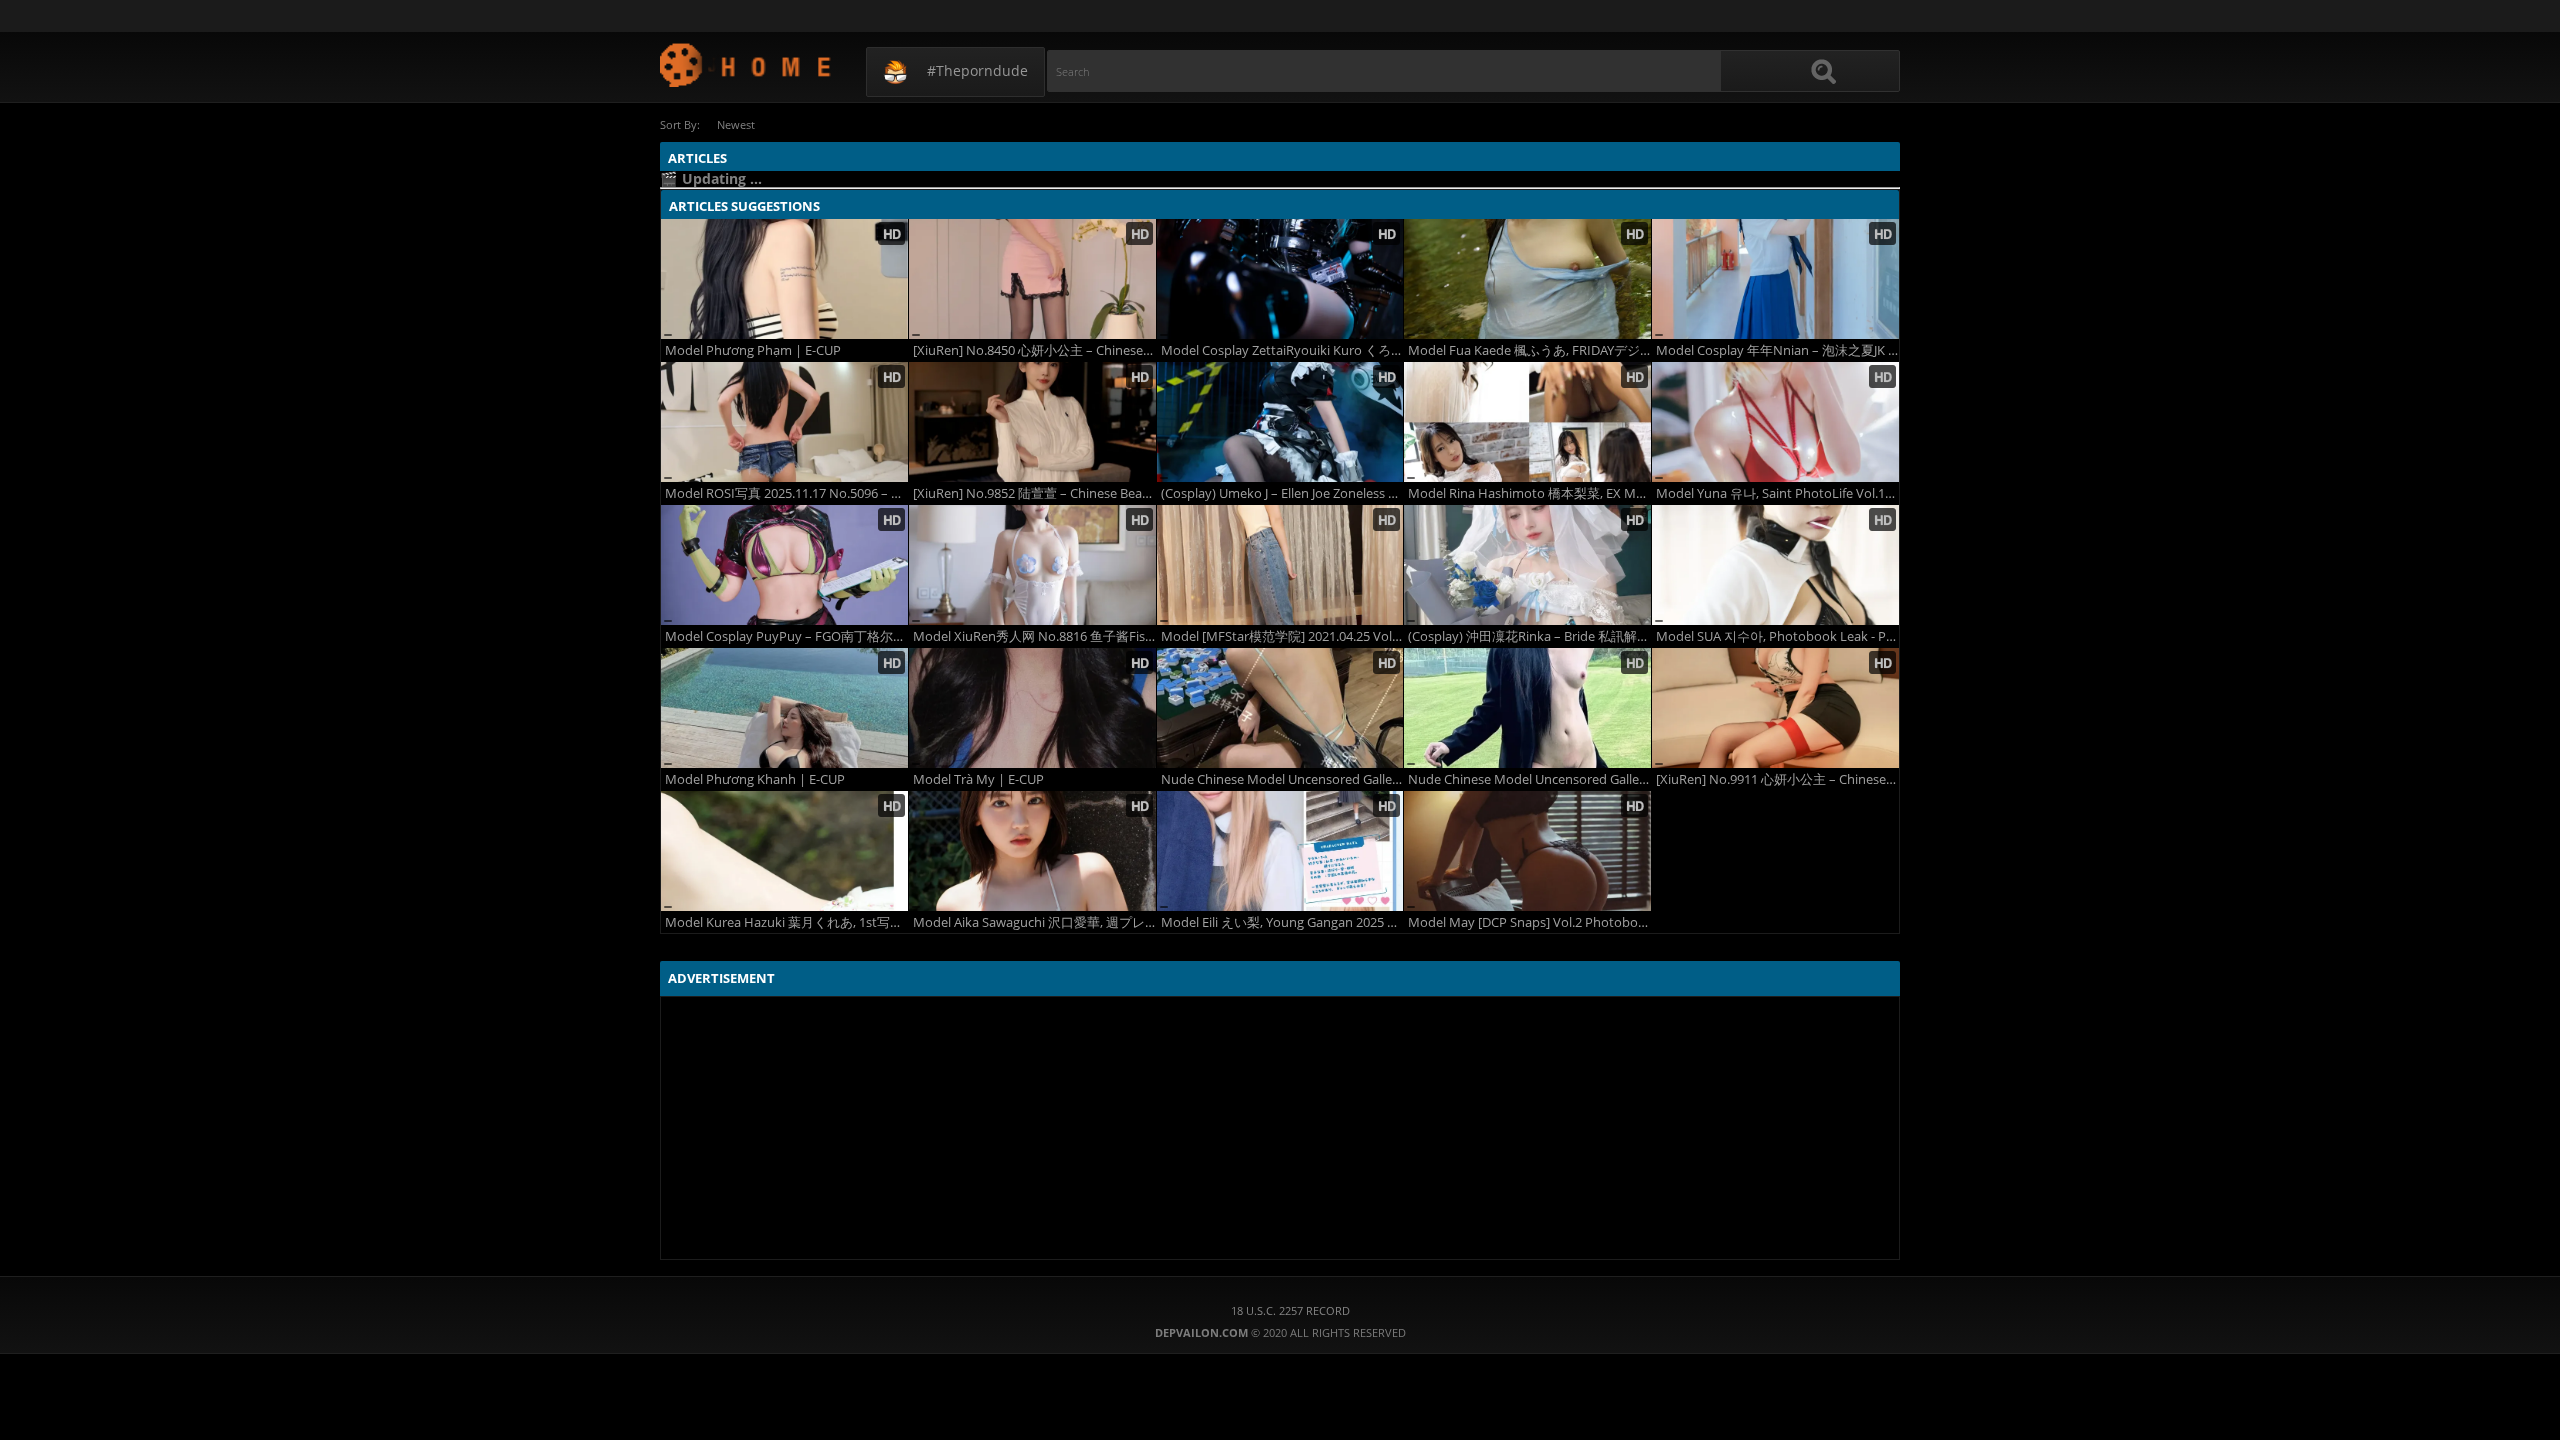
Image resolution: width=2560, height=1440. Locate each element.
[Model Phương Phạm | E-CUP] (784, 279)
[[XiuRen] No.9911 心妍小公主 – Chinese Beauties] (1775, 708)
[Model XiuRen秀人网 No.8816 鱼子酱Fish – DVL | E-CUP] (1032, 565)
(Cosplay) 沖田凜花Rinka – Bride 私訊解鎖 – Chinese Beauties (1529, 636)
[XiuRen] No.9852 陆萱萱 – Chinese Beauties (1034, 493)
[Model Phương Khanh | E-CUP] (784, 708)
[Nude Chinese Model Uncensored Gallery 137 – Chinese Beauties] (1280, 708)
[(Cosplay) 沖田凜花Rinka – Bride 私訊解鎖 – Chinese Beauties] (1527, 565)
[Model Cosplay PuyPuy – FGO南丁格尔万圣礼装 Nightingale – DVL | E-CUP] (784, 565)
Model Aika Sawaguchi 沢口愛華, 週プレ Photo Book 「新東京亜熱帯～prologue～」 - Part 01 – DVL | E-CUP (1034, 922)
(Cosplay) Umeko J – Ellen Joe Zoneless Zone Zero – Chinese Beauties (1282, 493)
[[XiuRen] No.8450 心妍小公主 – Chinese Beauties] (1032, 279)
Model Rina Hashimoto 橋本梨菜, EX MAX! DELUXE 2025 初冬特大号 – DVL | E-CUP (1529, 493)
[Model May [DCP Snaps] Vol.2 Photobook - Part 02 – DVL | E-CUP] (1527, 851)
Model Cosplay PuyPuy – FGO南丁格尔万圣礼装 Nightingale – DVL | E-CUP (786, 636)
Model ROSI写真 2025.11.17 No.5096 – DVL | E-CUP (786, 493)
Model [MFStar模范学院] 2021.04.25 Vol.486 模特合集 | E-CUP (1282, 636)
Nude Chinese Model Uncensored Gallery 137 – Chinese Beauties (1282, 779)
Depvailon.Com (746, 64)
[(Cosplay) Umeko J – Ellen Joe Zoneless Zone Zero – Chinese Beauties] (1280, 422)
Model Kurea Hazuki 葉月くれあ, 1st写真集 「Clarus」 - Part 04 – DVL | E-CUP (786, 922)
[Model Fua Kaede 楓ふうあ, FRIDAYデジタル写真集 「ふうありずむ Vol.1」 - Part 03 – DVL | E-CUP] (1527, 279)
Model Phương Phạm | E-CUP (753, 350)
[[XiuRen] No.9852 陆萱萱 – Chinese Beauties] (1032, 422)
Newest (736, 124)
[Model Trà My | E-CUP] (1032, 708)
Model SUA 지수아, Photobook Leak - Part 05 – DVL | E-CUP (1777, 636)
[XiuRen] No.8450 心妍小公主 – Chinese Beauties (1034, 350)
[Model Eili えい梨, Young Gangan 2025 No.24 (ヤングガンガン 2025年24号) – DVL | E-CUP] (1280, 851)
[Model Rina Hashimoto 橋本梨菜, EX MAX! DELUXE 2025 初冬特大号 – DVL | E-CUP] (1527, 422)
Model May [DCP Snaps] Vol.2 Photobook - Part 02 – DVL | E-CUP (1529, 922)
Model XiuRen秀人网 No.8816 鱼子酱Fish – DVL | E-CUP (1034, 636)
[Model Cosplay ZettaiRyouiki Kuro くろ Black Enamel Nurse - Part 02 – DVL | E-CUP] (1280, 279)
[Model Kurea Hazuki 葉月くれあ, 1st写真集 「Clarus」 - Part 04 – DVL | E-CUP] (784, 851)
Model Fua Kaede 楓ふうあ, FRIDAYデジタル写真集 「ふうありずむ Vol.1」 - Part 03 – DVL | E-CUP (1529, 350)
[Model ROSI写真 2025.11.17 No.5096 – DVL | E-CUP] (784, 422)
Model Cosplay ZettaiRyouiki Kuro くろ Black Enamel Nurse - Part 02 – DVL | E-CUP (1282, 350)
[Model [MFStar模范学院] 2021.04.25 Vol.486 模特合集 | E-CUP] (1280, 565)
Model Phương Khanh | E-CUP (755, 779)
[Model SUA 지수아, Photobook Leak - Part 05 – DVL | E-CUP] (1775, 565)
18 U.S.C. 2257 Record (1290, 1310)
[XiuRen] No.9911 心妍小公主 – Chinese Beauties (1777, 779)
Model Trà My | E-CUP (978, 779)
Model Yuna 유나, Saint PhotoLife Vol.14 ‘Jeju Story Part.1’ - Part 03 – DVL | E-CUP (1777, 493)
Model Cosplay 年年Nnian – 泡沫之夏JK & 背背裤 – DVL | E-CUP (1777, 350)
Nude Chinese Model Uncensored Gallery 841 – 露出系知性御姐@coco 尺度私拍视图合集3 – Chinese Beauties (1529, 779)
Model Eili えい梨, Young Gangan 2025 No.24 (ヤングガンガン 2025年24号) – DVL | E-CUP (1282, 922)
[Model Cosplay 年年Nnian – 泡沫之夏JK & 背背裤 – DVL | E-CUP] (1775, 279)
